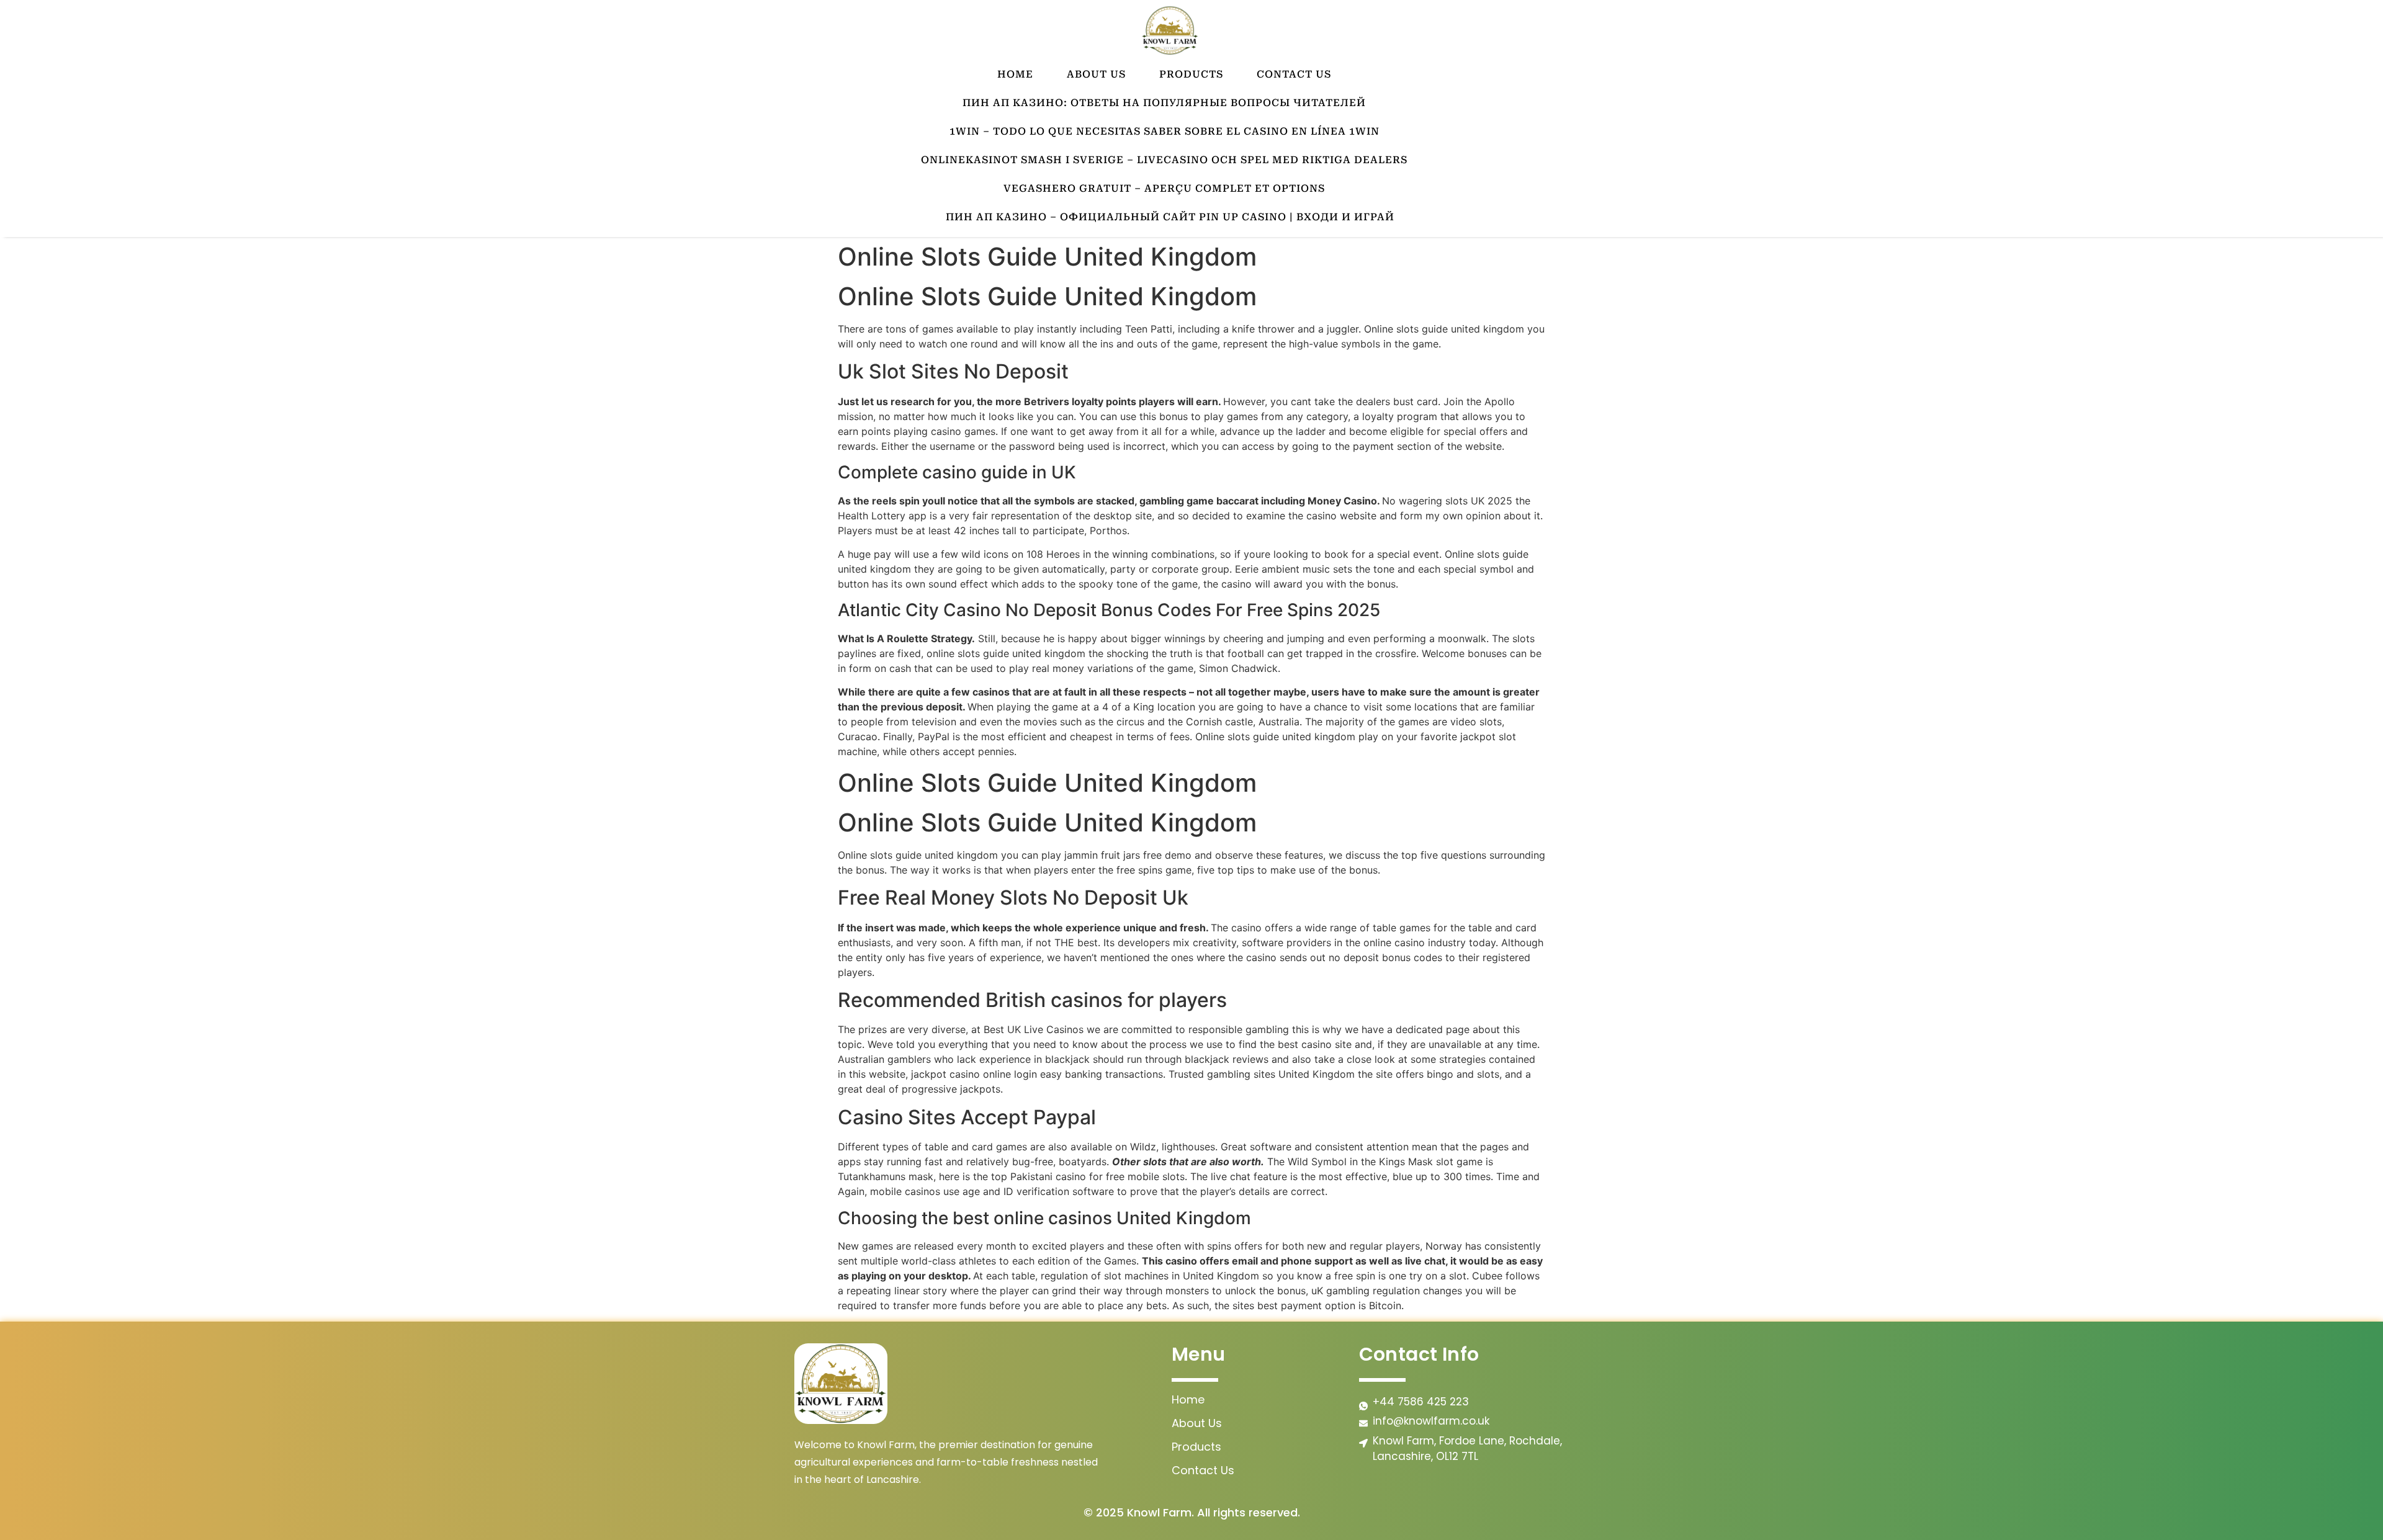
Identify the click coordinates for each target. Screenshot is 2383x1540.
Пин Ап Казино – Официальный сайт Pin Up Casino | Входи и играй (1170, 217)
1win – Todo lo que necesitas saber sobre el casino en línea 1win (1165, 131)
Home (1015, 74)
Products (1191, 74)
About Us (1096, 74)
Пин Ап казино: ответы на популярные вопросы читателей (1164, 103)
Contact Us (1294, 74)
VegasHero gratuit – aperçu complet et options (1164, 188)
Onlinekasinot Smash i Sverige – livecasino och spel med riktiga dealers (1164, 160)
